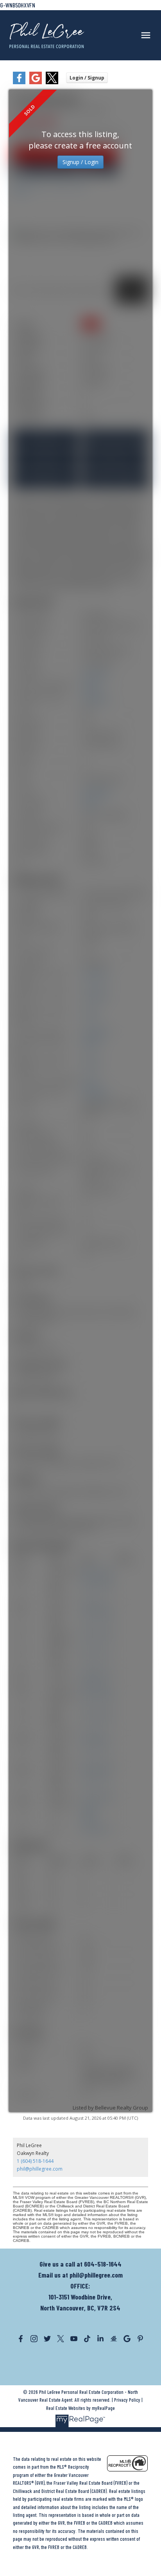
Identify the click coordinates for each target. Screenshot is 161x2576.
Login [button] (87, 78)
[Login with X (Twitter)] (52, 82)
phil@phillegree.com (40, 2169)
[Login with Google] (36, 82)
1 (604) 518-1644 (35, 2161)
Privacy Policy (127, 2400)
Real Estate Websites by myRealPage (80, 2408)
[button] (21, 2339)
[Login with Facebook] (19, 82)
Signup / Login (80, 162)
